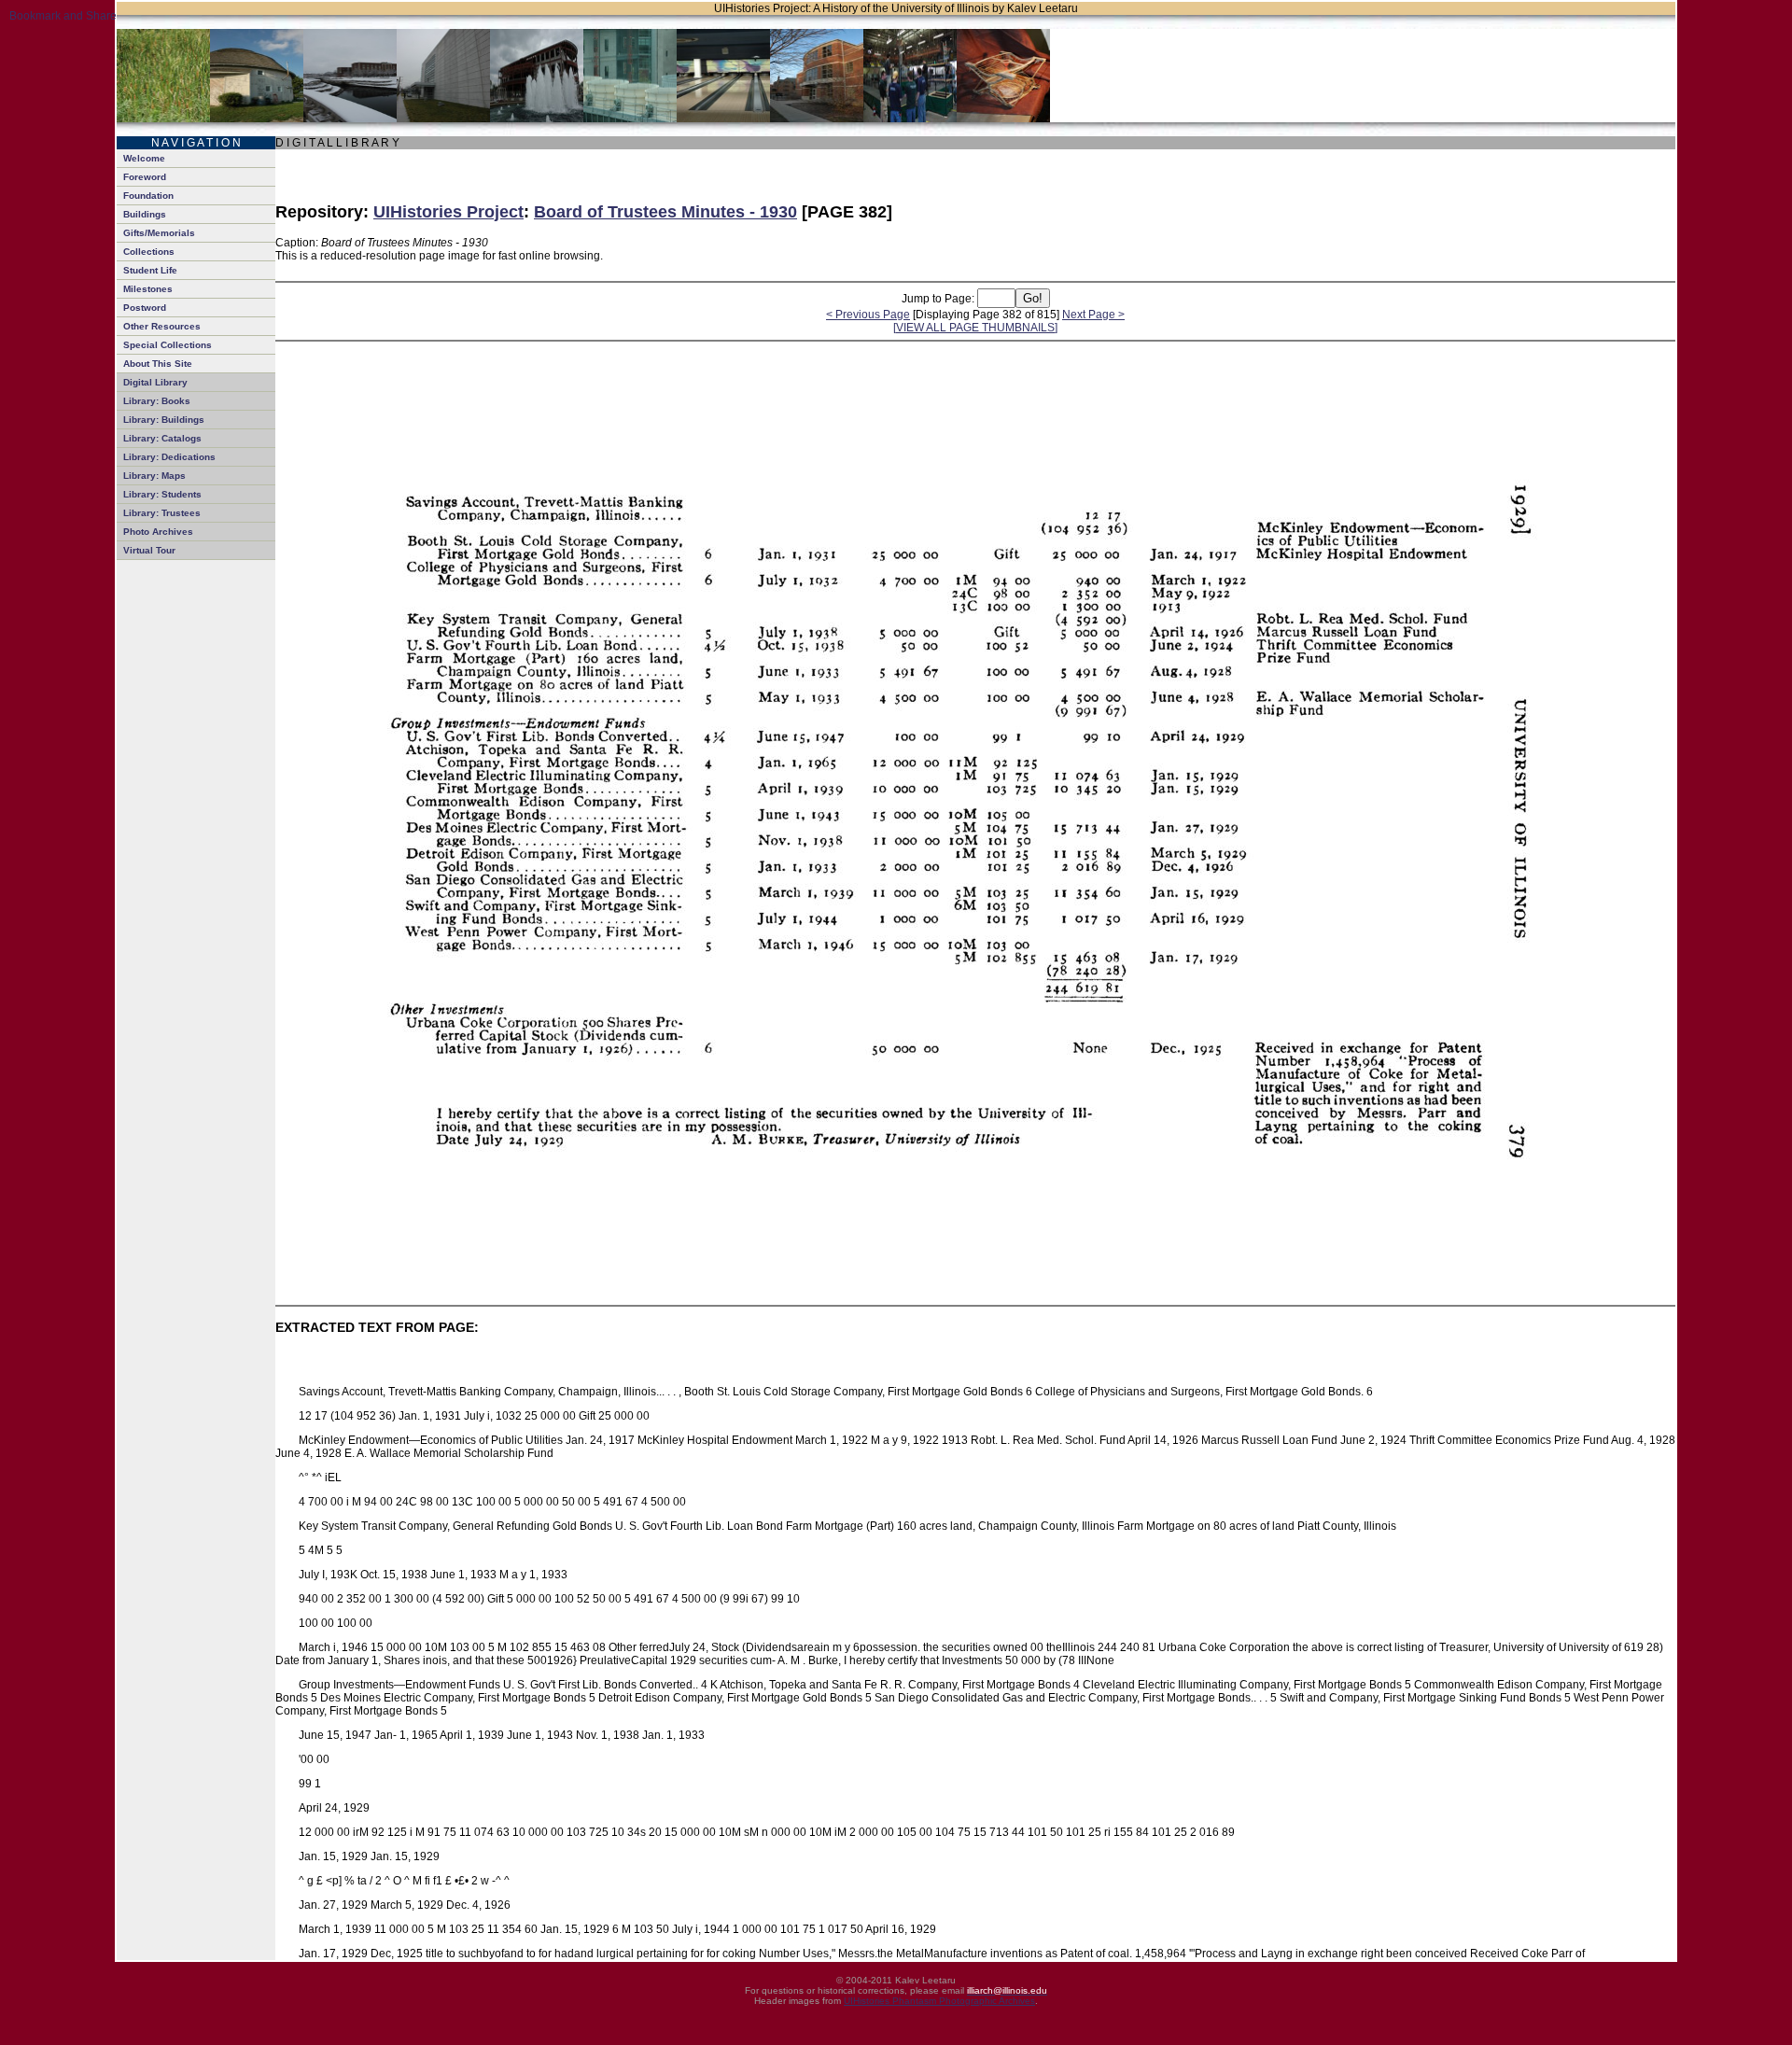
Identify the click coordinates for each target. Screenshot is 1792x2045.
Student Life (150, 270)
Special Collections (168, 345)
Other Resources (162, 326)
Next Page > (1093, 315)
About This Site (158, 364)
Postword (145, 308)
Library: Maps (154, 476)
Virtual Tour (149, 550)
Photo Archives (158, 532)
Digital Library (155, 382)
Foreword (145, 177)
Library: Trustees (162, 513)
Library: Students (162, 494)
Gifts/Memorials (159, 233)
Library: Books (157, 401)
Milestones (148, 289)
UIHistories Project (448, 212)
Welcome (144, 158)
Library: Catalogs (162, 438)
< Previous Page (868, 315)
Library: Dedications (169, 457)
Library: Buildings (164, 420)
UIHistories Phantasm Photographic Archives (939, 2001)
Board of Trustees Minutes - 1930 (665, 212)
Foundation (148, 196)
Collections (149, 252)
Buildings (145, 214)
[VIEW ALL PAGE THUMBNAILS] (975, 328)
